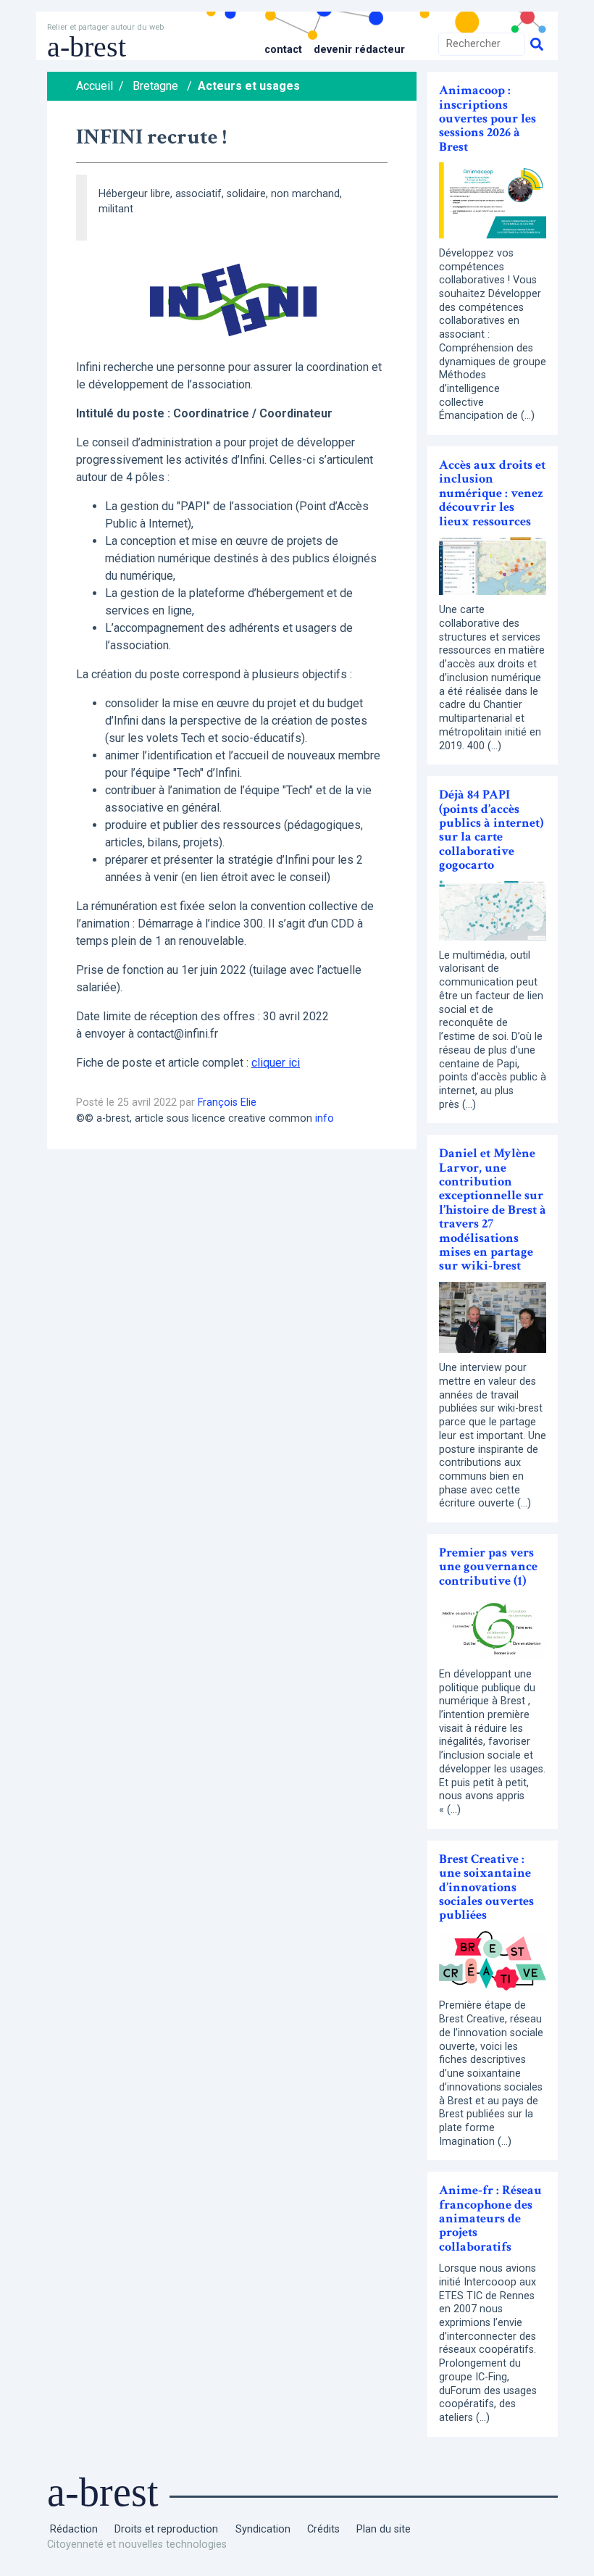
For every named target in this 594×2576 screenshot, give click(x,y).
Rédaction (74, 2529)
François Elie (227, 1102)
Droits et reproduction (166, 2529)
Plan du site (384, 2529)
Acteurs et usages (249, 86)
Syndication (263, 2529)
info (325, 1118)
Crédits (323, 2529)
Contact (283, 50)
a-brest (87, 47)
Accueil (95, 86)
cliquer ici (276, 1063)
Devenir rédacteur (359, 50)
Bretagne (155, 86)
